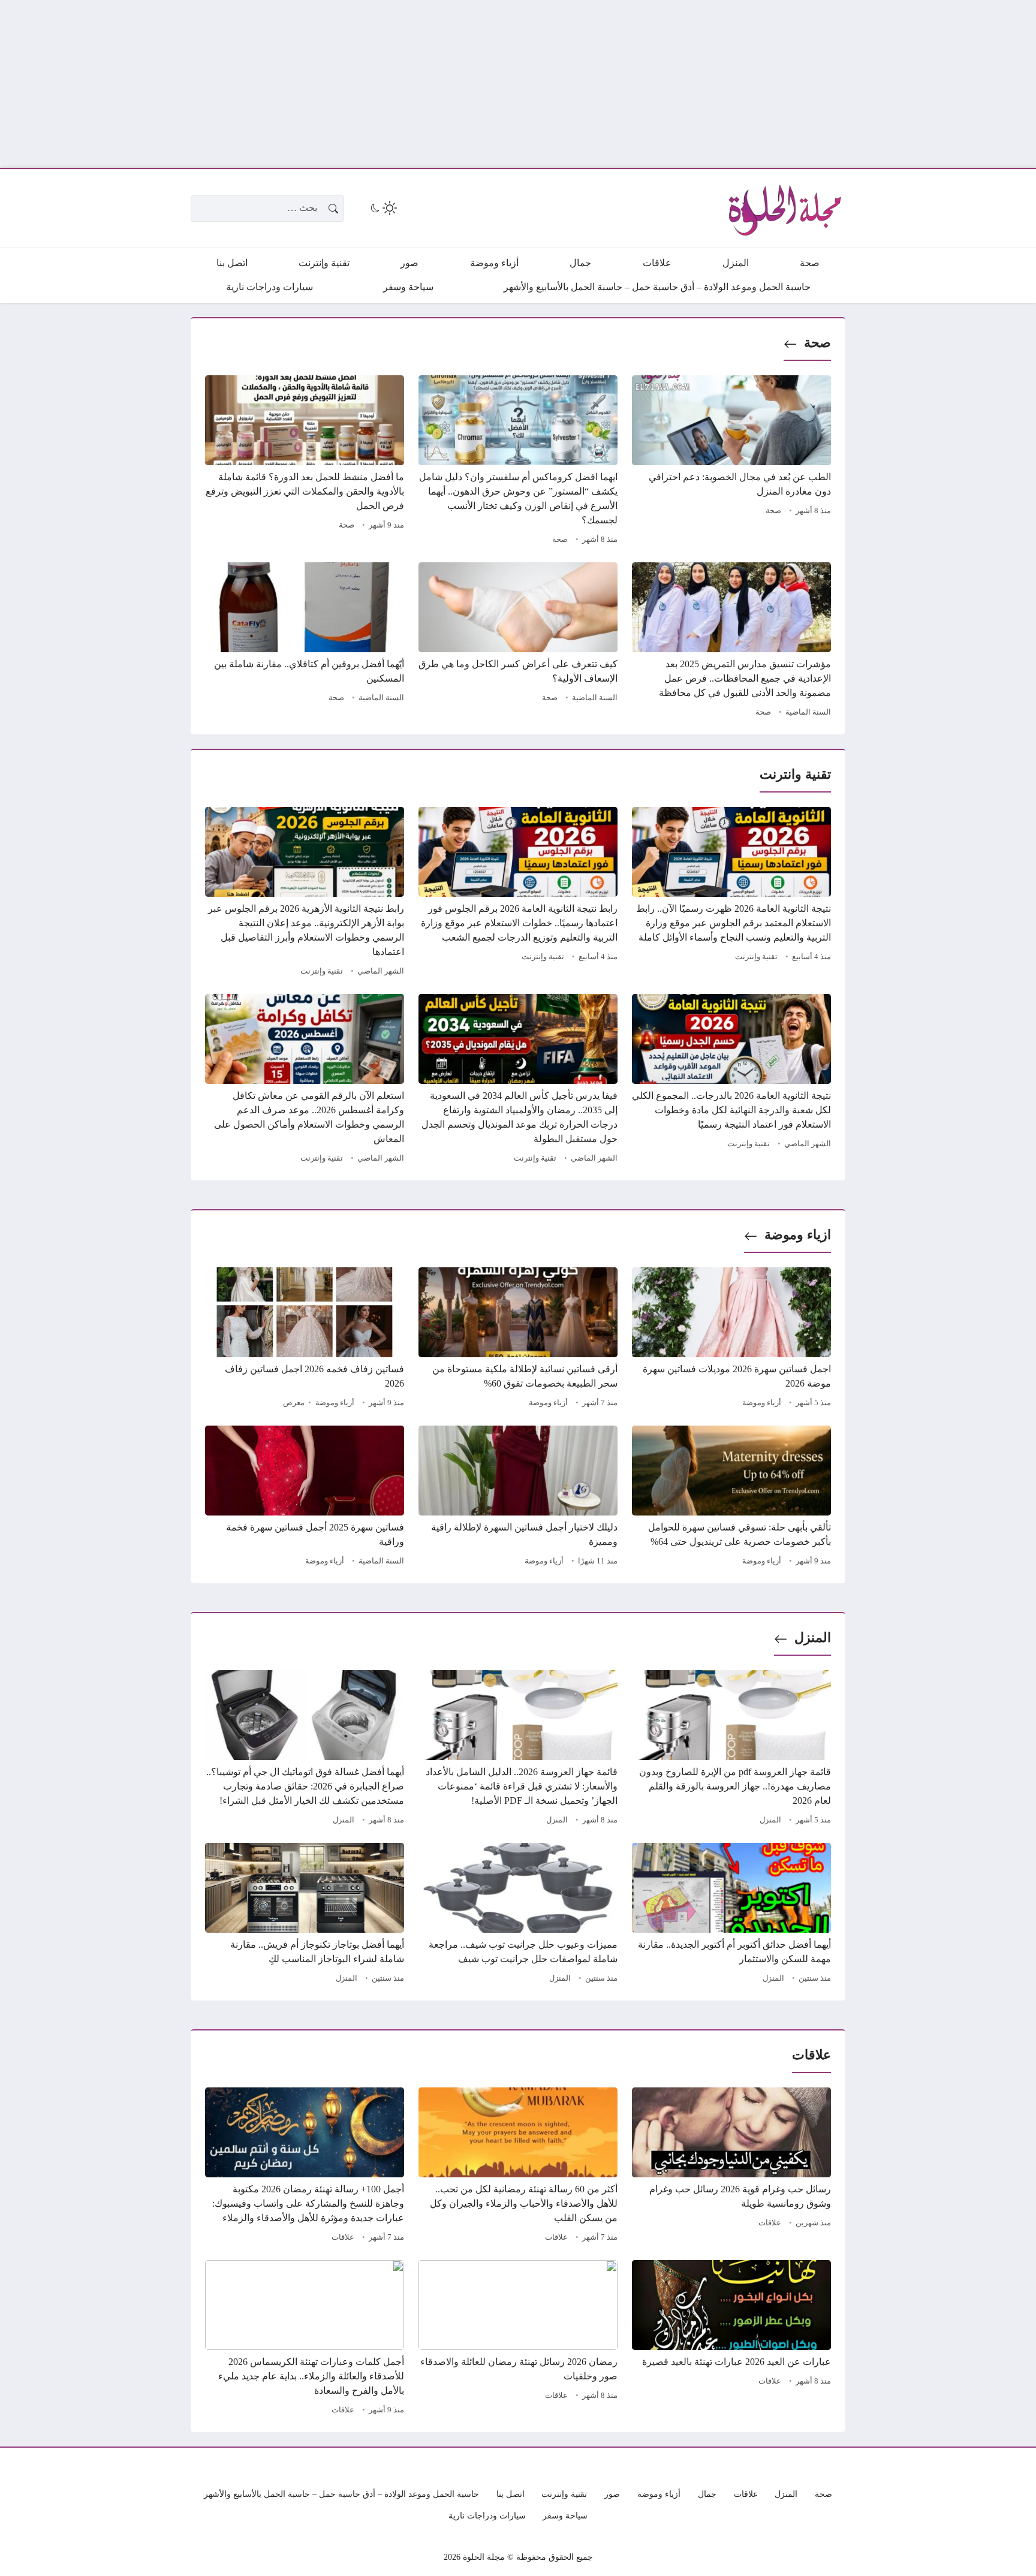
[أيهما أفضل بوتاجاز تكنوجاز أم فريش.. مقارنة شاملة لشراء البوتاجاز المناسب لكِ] (305, 1915)
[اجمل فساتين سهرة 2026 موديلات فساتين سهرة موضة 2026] (731, 1339)
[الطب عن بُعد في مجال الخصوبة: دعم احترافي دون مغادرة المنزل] (731, 462)
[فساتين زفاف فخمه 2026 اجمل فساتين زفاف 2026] (305, 1339)
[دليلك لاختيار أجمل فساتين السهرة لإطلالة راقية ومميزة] (518, 1498)
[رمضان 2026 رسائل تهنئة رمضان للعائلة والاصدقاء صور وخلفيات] (518, 2339)
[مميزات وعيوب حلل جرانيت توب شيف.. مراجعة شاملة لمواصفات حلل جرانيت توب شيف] (518, 1915)
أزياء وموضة (762, 1403)
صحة (817, 343)
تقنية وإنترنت (756, 957)
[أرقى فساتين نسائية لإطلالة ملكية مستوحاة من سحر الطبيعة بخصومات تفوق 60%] (518, 1339)
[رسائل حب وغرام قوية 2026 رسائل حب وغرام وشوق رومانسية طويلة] (731, 2167)
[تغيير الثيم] (383, 208)
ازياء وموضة (798, 1235)
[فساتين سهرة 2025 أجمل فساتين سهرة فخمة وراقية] (305, 1498)
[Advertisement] (676, 84)
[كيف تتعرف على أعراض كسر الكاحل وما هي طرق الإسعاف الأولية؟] (518, 641)
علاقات (770, 2223)
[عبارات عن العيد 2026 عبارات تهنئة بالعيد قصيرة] (731, 2339)
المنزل (813, 1638)
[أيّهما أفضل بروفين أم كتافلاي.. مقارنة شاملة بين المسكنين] (305, 641)
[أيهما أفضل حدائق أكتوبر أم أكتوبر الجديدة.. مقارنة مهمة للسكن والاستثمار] (731, 1915)
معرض (294, 1403)
